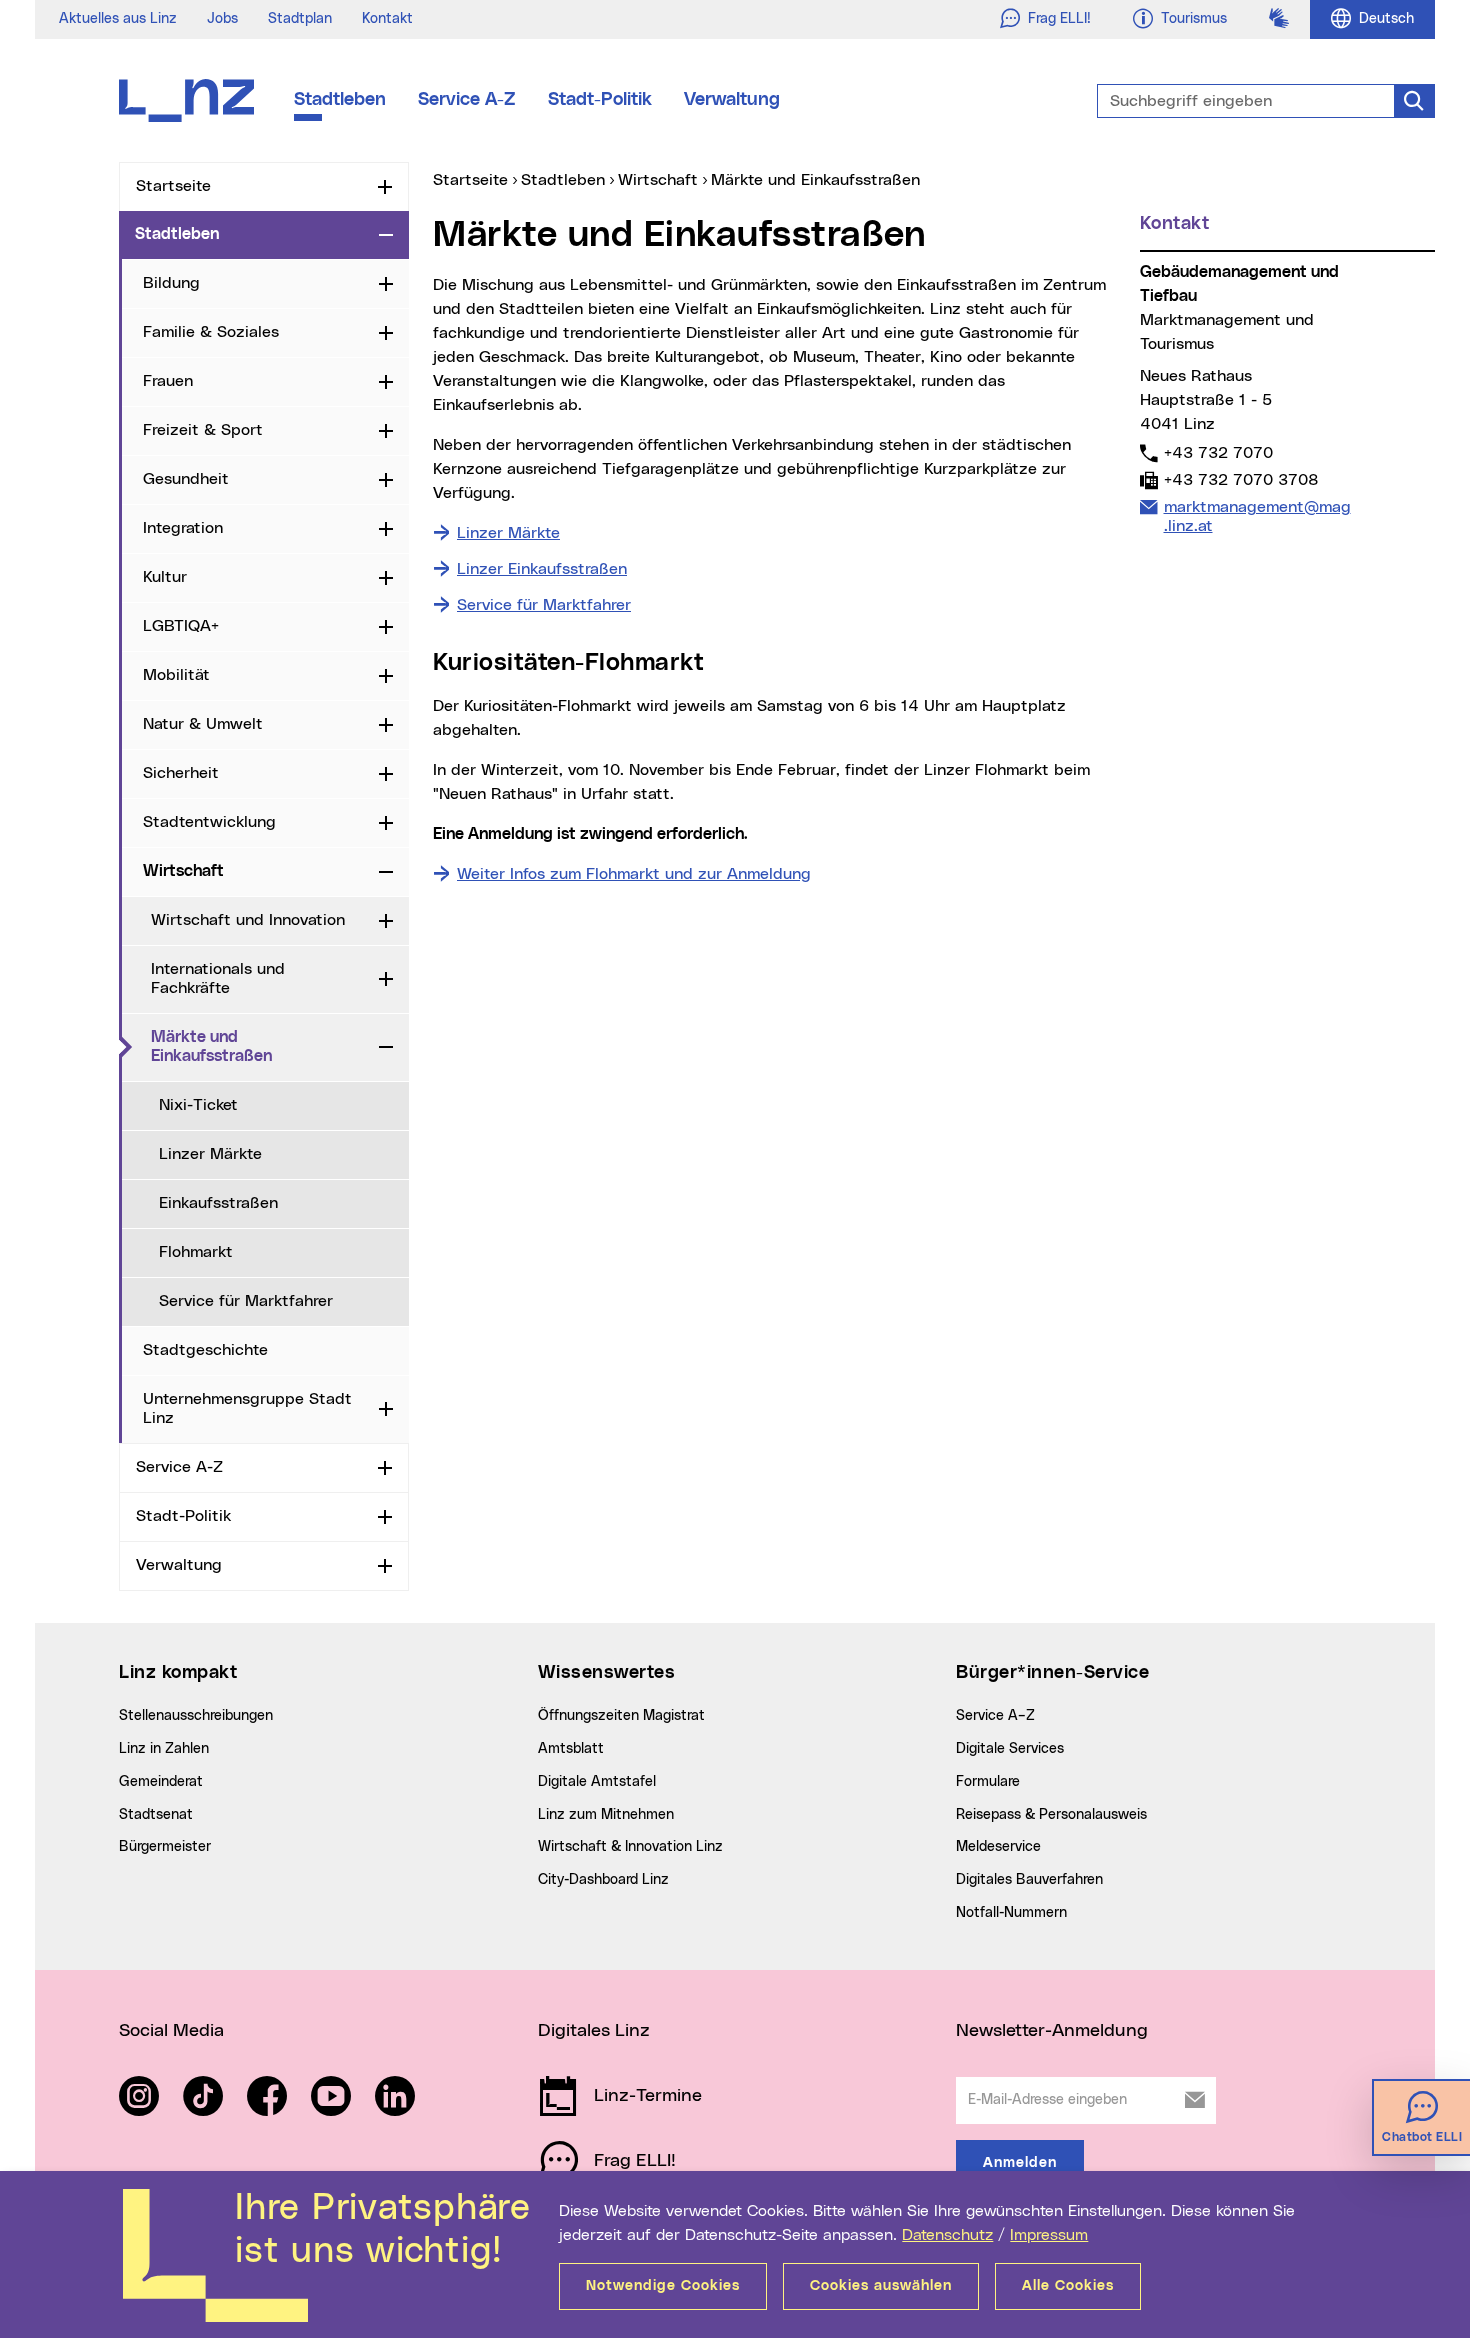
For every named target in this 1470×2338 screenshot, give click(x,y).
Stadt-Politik (600, 100)
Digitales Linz (594, 2031)
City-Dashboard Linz (603, 1880)
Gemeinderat (161, 1782)
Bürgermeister (165, 1847)
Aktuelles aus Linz (118, 19)
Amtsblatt (571, 1749)
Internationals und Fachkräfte (218, 978)
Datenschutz (947, 2235)
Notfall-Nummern (1011, 1913)
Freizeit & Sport (203, 430)
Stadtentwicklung (209, 822)
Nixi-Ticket (198, 1105)
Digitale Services (1010, 1749)
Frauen (168, 381)
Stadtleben (340, 100)
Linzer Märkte (210, 1154)
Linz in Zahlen (164, 1749)
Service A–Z (995, 1716)
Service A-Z (467, 100)
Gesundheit (186, 479)
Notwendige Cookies (663, 2286)
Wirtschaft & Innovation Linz (630, 1847)
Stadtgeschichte (205, 1350)
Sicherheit (181, 773)
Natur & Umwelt (203, 724)
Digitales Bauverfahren (1029, 1880)
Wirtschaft (183, 871)
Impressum (1049, 2235)
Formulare (988, 1782)
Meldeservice (998, 1847)
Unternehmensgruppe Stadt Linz (247, 1408)
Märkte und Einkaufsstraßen (261, 1046)
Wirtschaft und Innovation (248, 920)
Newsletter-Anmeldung (1052, 2031)
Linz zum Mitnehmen (606, 1815)
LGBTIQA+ (181, 626)
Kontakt (387, 19)
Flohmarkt (196, 1252)
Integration (183, 528)
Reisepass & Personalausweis (1051, 1815)
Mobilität (176, 675)
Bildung (171, 283)
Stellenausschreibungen (196, 1716)
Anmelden (1020, 2163)
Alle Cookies (1068, 2286)
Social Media (171, 2031)
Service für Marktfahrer (246, 1301)
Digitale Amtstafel (597, 1782)
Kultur (165, 577)
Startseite (173, 186)
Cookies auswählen (881, 2286)
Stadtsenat (156, 1815)
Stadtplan (300, 19)
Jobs (222, 19)
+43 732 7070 (1218, 452)
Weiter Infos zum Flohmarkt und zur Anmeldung (634, 874)
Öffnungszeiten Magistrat (621, 1716)
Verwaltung (732, 100)
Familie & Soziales (211, 332)
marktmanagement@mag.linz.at (1257, 516)
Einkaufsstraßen (218, 1203)
